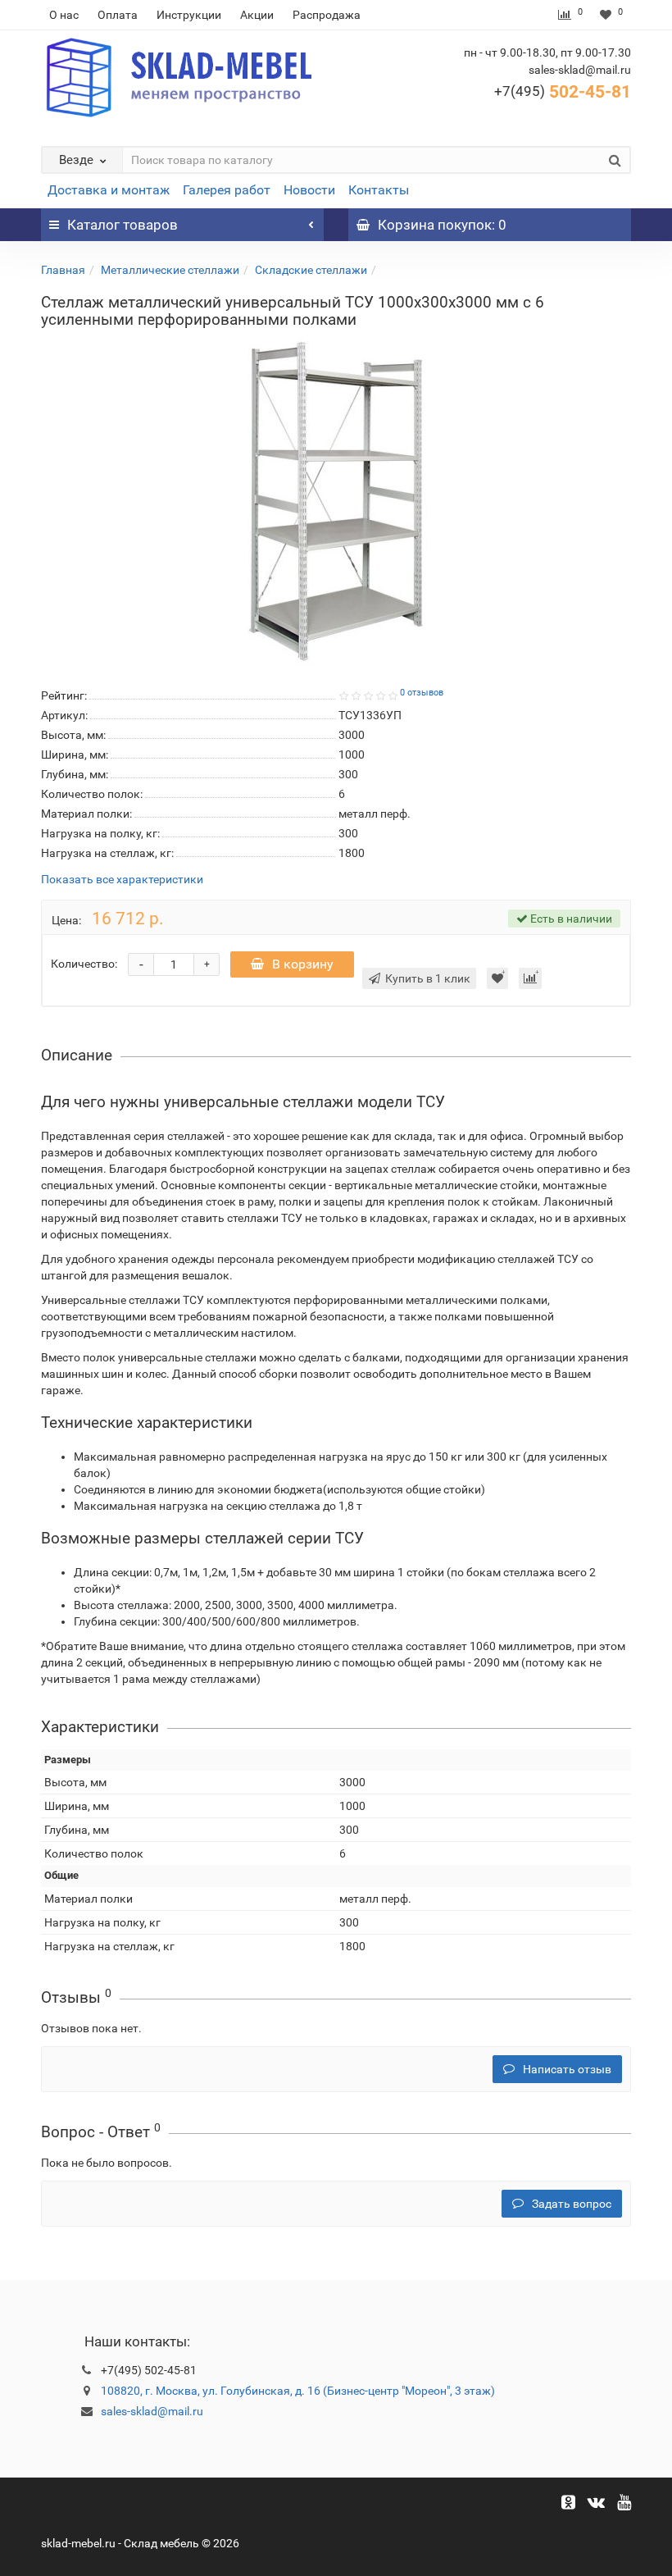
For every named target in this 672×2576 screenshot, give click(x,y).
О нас (64, 15)
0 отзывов (422, 693)
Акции (257, 15)
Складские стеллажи (311, 270)
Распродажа (327, 15)
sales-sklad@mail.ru (152, 2411)
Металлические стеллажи (170, 270)
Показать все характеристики (122, 880)
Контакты (379, 190)
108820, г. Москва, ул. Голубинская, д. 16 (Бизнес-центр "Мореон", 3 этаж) (298, 2391)
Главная (63, 270)
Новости (309, 190)
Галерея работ (227, 190)
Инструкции (189, 15)
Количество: (84, 964)
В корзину (303, 964)
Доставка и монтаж (109, 190)
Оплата (118, 15)
